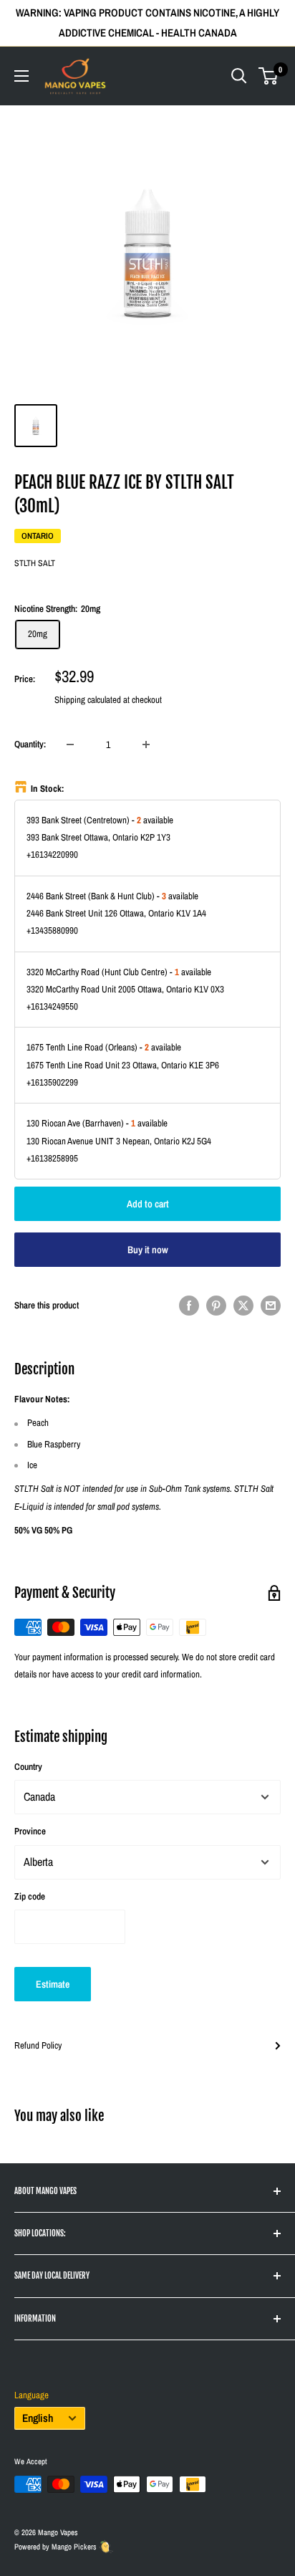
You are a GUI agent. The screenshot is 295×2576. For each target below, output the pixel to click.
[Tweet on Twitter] (243, 1306)
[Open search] (239, 76)
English (38, 2418)
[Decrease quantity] (70, 744)
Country (28, 1767)
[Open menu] (21, 76)
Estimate (53, 1984)
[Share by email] (271, 1306)
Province (30, 1831)
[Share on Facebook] (189, 1306)
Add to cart (148, 1204)
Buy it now (148, 1250)
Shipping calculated (88, 700)
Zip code (30, 1896)
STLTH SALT (35, 563)
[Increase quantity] (146, 744)
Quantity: (30, 744)
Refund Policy (38, 2045)
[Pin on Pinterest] (216, 1306)
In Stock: (48, 789)
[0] (269, 76)
